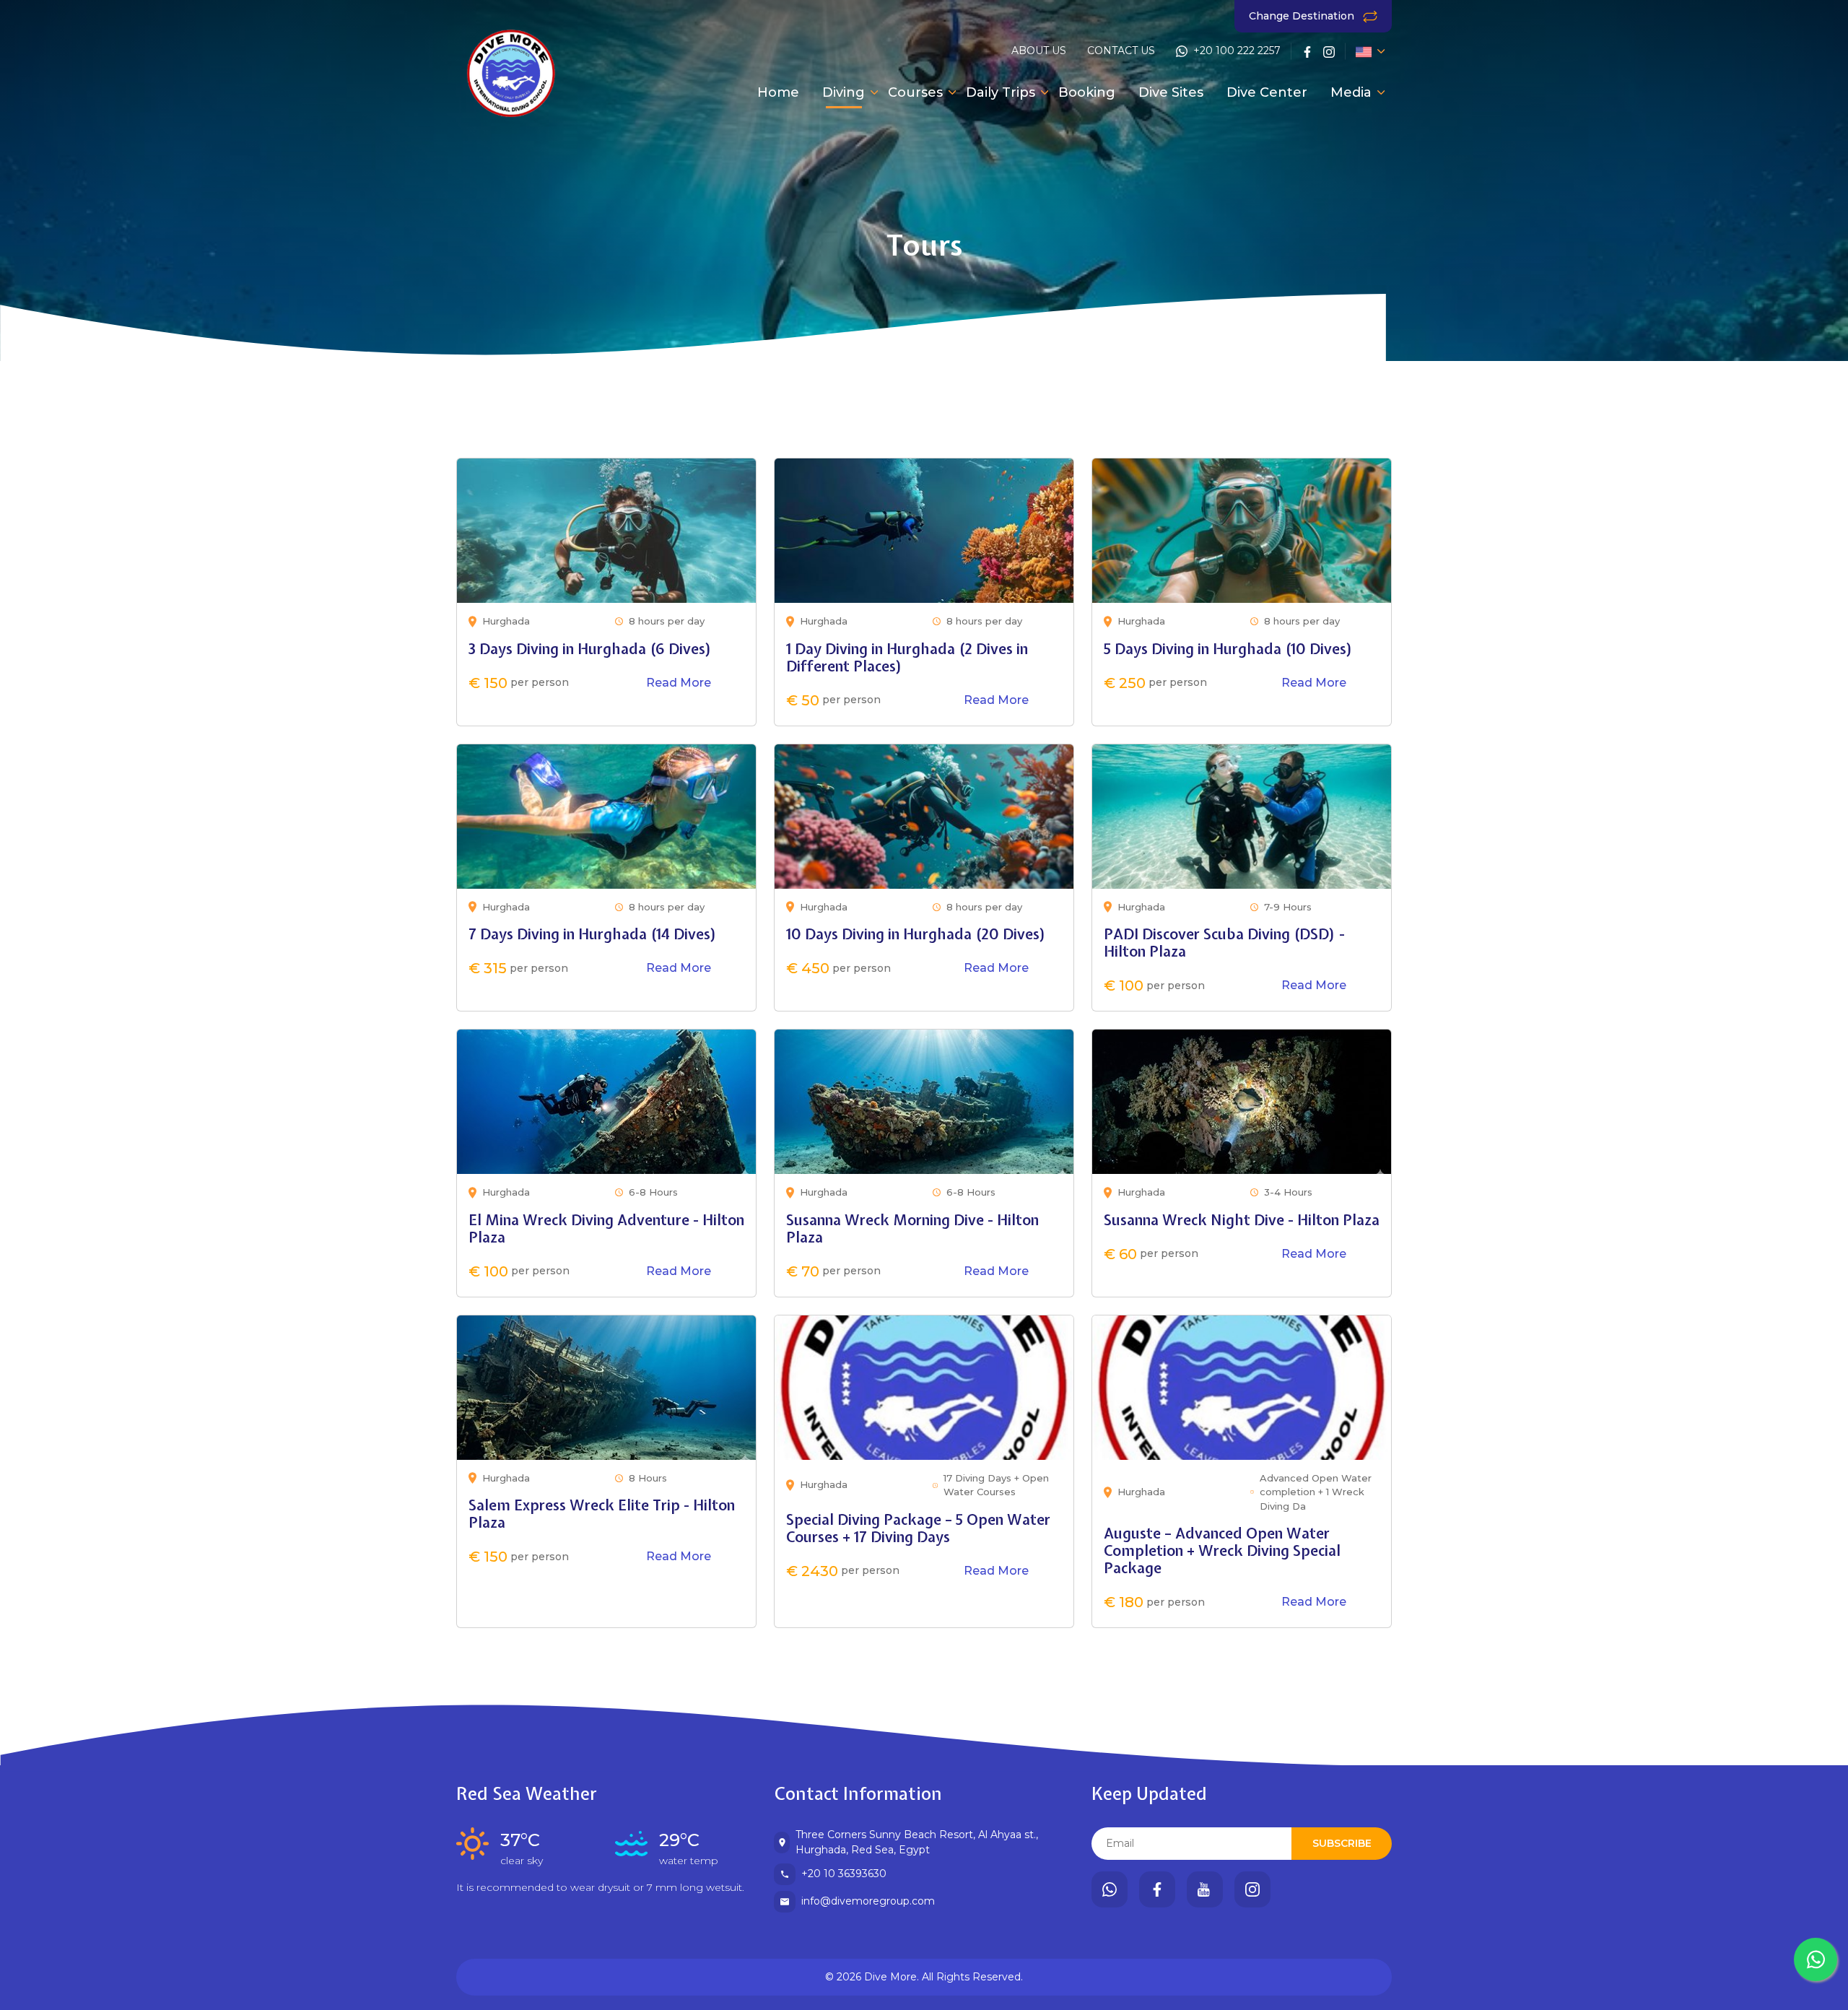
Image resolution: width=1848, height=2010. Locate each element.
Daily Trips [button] (1001, 92)
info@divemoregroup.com (868, 1901)
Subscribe (1342, 1843)
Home (778, 92)
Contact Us (1121, 51)
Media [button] (1351, 92)
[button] (1364, 51)
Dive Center (1267, 92)
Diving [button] (844, 92)
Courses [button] (915, 92)
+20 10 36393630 (844, 1874)
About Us (1039, 51)
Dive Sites (1171, 92)
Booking (1087, 92)
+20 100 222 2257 (1237, 51)
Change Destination (1303, 16)
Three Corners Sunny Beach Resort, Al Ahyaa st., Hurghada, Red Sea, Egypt (917, 1842)
